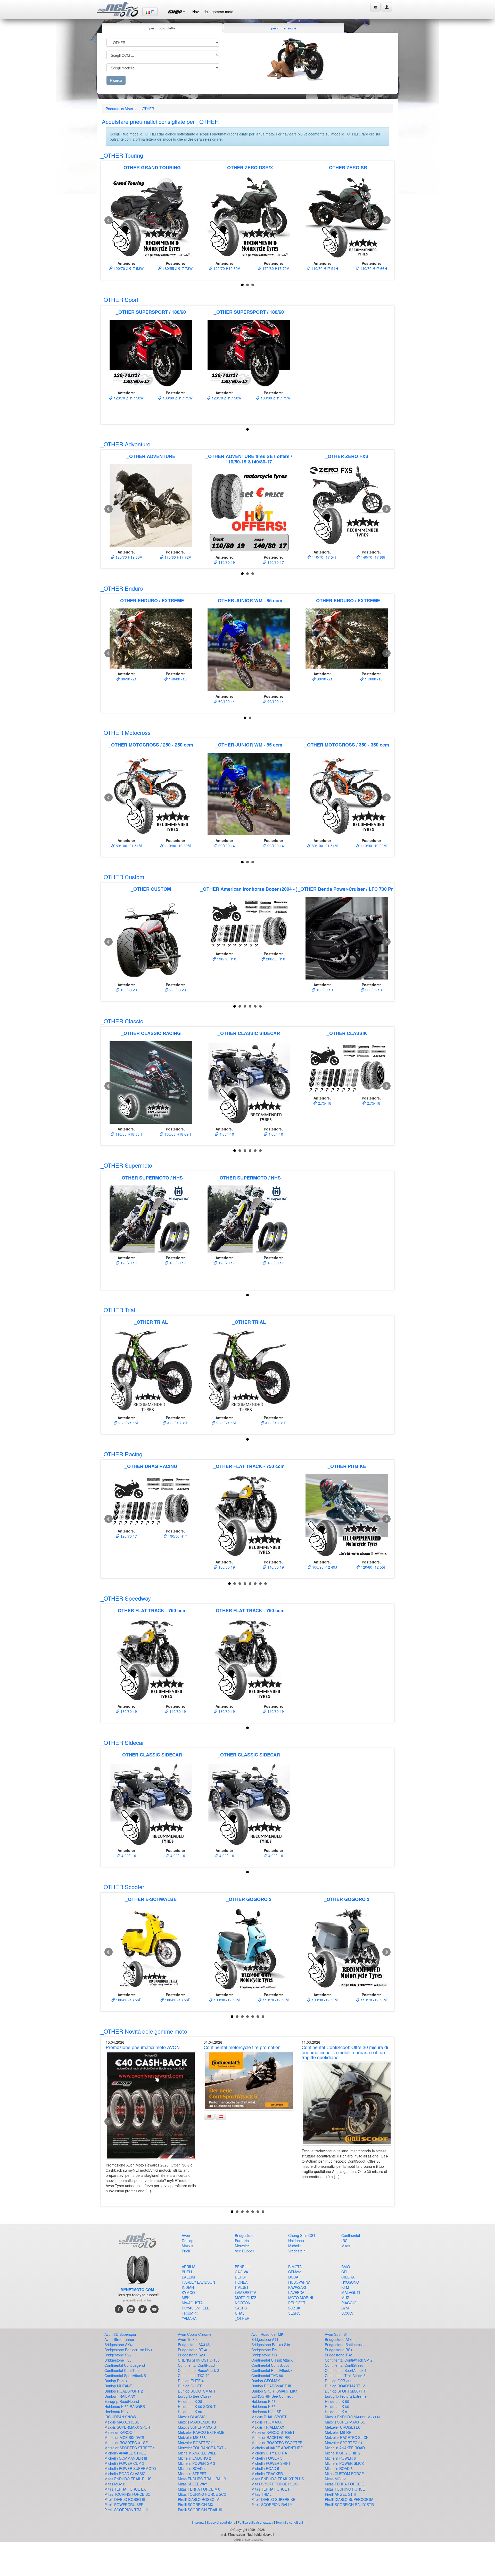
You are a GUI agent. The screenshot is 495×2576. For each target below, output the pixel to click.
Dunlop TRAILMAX (120, 2396)
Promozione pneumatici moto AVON (143, 2047)
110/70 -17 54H (324, 557)
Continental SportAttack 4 (346, 2370)
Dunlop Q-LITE (190, 2386)
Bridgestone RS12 (340, 2350)
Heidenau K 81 (337, 2412)
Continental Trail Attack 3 (345, 2376)
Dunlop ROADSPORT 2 (124, 2391)
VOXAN (347, 2313)
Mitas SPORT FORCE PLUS (274, 2484)
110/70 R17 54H (324, 268)
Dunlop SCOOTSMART (197, 2391)
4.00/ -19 (226, 1134)
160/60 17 (177, 1263)
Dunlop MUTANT (118, 2386)
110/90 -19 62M (177, 846)
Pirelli (186, 2251)
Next (386, 220)
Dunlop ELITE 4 (191, 2381)
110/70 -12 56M (373, 2000)
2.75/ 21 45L (128, 1423)
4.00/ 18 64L (177, 1423)
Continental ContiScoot (270, 2365)
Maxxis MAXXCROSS (122, 2422)
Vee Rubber (245, 2251)
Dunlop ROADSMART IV (345, 2386)
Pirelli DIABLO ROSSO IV (198, 2499)
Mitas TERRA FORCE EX (125, 2489)
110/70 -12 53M (275, 2000)
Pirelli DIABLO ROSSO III (125, 2499)
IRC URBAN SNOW (120, 2417)
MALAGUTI (351, 2292)
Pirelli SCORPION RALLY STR (349, 2505)
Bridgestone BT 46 (193, 2350)
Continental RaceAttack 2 (199, 2370)
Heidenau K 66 (337, 2406)
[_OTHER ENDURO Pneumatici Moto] (151, 639)
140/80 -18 (177, 679)
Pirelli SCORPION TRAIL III (200, 2510)
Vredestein (297, 2251)
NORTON (243, 2303)
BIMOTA (295, 2267)
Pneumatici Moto (119, 109)
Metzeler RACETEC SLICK (347, 2437)
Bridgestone (245, 2235)
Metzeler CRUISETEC (343, 2427)
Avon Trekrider (190, 2339)
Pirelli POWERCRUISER (124, 2505)
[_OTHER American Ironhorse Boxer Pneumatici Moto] (249, 923)
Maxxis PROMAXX (266, 2422)
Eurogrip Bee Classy (195, 2396)
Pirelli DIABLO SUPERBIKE (273, 2499)
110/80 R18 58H (128, 1134)
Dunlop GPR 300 (339, 2381)
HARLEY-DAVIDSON (198, 2282)
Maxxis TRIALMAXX (268, 2427)
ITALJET (242, 2287)
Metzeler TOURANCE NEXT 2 (202, 2448)
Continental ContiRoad (196, 2365)
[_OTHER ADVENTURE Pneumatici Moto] (151, 505)
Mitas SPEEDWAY (192, 2484)
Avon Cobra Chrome (195, 2334)
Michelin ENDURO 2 (194, 2458)
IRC (344, 2241)
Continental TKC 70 (194, 2376)
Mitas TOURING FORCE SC (127, 2494)
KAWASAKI (297, 2287)
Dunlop (188, 2241)
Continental (351, 2235)
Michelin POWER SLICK (344, 2463)
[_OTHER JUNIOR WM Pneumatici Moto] (249, 650)
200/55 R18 (275, 959)
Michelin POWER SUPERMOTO (130, 2468)
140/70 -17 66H (373, 557)
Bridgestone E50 (265, 2350)
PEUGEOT (297, 2303)
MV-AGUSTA (192, 2303)
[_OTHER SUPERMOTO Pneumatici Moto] (151, 1219)
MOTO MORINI (301, 2298)
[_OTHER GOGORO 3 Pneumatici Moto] (347, 1948)
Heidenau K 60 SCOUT (197, 2406)
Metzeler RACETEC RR (271, 2437)
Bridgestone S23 (191, 2355)
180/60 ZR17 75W (177, 398)
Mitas (346, 2246)
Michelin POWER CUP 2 (124, 2463)
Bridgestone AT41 (339, 2339)
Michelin (295, 2246)
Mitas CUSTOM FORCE (344, 2474)
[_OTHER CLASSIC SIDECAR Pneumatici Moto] (249, 1082)
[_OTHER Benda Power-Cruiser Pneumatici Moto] (347, 938)
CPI (344, 2272)
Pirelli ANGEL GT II (340, 2494)
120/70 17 (128, 1263)
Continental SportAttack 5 (125, 2376)
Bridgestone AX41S (194, 2345)
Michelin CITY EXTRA (269, 2453)
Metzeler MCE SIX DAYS (124, 2437)
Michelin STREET (192, 2474)
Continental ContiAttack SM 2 (349, 2360)
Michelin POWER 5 (267, 2458)
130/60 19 (324, 990)
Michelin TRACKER (267, 2474)
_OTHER (147, 109)
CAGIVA (241, 2272)
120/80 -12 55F (373, 1567)
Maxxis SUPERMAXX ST (198, 2427)
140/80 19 (275, 1567)
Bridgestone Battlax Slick (271, 2345)
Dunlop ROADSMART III (271, 2386)
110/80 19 (226, 562)
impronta (198, 2522)
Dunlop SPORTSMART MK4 (274, 2391)
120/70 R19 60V (226, 268)
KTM (345, 2287)
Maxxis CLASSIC (192, 2417)
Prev (109, 220)
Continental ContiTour (122, 2370)
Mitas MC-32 (335, 2479)
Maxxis (187, 2246)
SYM (345, 2308)
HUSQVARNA (299, 2282)
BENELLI (242, 2267)
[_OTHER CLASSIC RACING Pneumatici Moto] (151, 1082)
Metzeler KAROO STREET (273, 2432)
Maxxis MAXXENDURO (197, 2422)
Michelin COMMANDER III (126, 2458)
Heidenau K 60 (337, 2401)
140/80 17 (275, 562)
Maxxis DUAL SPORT (269, 2417)
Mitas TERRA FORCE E (344, 2484)
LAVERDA (296, 2292)
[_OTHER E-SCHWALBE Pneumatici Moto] (151, 1948)
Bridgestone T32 (338, 2355)
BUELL (187, 2272)
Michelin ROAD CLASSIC (125, 2474)
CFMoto (295, 2272)
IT (152, 12)
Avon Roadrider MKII (268, 2334)
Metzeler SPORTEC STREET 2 (130, 2448)
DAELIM (188, 2277)
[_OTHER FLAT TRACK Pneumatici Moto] (249, 1515)
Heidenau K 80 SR (266, 2412)
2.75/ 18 (324, 1103)
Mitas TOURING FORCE (345, 2489)
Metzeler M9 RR (338, 2432)
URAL (240, 2313)
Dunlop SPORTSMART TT (346, 2391)
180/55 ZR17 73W (177, 268)
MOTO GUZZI (246, 2298)
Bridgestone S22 (118, 2355)
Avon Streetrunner (119, 2339)
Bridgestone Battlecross (344, 2345)
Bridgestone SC (264, 2355)
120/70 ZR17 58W (128, 268)
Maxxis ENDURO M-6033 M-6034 (352, 2417)
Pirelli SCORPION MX (196, 2505)
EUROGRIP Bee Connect (272, 2396)
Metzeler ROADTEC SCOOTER (277, 2443)
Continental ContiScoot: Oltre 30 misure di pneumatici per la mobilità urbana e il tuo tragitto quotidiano (345, 2052)
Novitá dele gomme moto (213, 12)
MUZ (345, 2298)
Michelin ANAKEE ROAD (345, 2448)
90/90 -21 (128, 679)
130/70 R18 (226, 959)
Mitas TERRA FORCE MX (199, 2489)
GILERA (348, 2277)
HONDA (241, 2282)
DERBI (240, 2277)
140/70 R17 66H (373, 268)
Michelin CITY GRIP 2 (343, 2453)
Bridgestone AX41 (119, 2345)
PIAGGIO (349, 2303)
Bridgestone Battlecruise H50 (128, 2350)
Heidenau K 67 (117, 2412)
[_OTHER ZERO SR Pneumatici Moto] (347, 217)
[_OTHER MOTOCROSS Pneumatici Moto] (151, 794)
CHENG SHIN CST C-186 (199, 2360)
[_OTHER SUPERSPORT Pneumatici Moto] (151, 354)
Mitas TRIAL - (263, 2494)
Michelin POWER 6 (340, 2458)
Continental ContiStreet (344, 2365)
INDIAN (188, 2287)
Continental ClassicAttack (272, 2360)
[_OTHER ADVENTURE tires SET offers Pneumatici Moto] (249, 511)
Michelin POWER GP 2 (196, 2463)
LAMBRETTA (246, 2292)
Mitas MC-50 (115, 2484)
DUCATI (295, 2277)
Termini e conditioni (290, 2522)
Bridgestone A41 (265, 2339)
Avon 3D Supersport (121, 2334)
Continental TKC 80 (267, 2376)
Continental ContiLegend (125, 2365)
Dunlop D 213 (116, 2381)
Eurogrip (242, 2241)
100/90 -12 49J (324, 1567)
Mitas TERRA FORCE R (271, 2489)
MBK (186, 2298)
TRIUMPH (190, 2313)
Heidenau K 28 (190, 2401)
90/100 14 (275, 701)
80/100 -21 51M (128, 846)
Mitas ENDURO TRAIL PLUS (128, 2479)
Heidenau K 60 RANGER (125, 2406)
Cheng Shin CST (302, 2235)
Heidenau (296, 2241)
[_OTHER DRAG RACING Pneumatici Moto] (151, 1500)
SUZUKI (295, 2308)
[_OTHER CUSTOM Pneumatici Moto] (151, 938)
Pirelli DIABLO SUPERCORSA (349, 2499)
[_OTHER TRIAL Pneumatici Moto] (151, 1371)
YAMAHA (189, 2318)
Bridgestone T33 (118, 2360)
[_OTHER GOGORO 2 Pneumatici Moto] (249, 1948)
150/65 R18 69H (177, 1134)
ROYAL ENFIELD (196, 2308)
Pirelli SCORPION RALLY (272, 2505)
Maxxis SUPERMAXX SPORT (128, 2427)
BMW (346, 2267)
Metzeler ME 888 (192, 2437)
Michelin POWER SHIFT (271, 2463)
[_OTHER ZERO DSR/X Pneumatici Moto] (249, 217)
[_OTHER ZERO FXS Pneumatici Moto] (347, 505)
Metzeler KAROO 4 (120, 2432)
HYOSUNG (350, 2282)
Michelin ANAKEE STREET (126, 2453)
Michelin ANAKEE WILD (197, 2453)
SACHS (241, 2308)
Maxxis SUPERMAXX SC (345, 2422)
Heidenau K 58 (263, 2401)
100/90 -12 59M (226, 2000)
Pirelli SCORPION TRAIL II (126, 2510)
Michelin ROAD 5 (265, 2468)
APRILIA (189, 2267)
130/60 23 (128, 990)
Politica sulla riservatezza (255, 2522)
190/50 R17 (177, 1536)
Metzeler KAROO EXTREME (201, 2432)
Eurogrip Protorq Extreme (346, 2396)
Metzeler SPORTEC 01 (344, 2443)
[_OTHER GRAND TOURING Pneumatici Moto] (151, 217)
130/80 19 (226, 1567)
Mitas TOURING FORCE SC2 (202, 2494)
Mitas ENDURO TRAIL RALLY (202, 2479)
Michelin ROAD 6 (339, 2468)
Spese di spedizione (221, 2522)
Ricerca (116, 80)
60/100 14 (226, 701)
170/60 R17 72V (275, 268)
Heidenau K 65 (263, 2406)
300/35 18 (373, 990)
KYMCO (188, 2292)
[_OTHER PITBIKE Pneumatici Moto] (347, 1515)
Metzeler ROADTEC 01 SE (126, 2443)
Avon (186, 2235)
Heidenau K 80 (190, 2412)
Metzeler (242, 2246)
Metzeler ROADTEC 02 (197, 2443)
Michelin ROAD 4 (192, 2468)
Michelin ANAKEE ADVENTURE (277, 2448)
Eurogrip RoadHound (122, 2401)
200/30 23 (177, 990)
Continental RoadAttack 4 (272, 2370)
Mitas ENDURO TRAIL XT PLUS (278, 2479)
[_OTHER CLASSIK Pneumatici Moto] (347, 1067)
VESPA (294, 2313)
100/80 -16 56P (128, 2000)
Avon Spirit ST (336, 2334)
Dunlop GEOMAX (266, 2381)
